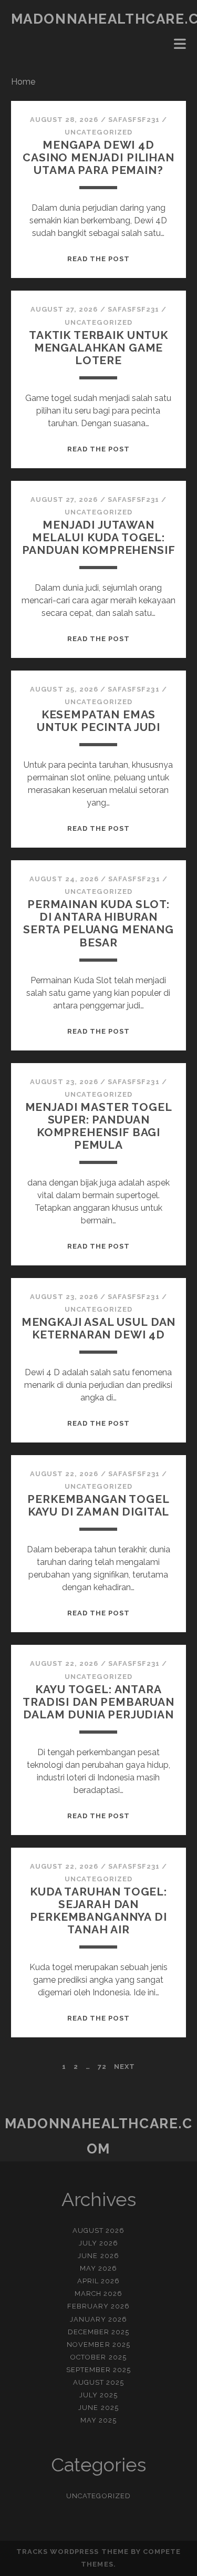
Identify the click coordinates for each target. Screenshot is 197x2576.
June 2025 (98, 2408)
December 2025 (99, 2332)
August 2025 (98, 2382)
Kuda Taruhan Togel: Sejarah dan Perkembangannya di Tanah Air (98, 1910)
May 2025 (98, 2420)
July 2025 (98, 2395)
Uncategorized (98, 132)
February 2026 (99, 2306)
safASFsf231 (134, 120)
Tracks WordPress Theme (72, 2552)
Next (125, 2067)
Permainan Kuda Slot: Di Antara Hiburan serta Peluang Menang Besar (98, 923)
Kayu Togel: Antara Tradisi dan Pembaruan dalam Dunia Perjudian (98, 1702)
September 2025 (99, 2370)
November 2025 (98, 2345)
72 (102, 2067)
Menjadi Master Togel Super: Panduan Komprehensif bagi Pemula (99, 1126)
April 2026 (98, 2281)
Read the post (99, 259)
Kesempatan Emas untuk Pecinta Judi (98, 721)
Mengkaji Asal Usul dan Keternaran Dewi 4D (99, 1328)
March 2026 (98, 2294)
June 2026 (98, 2256)
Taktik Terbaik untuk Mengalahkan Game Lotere (98, 348)
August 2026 (98, 2230)
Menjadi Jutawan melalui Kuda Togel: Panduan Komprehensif (99, 537)
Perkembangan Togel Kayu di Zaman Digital (98, 1505)
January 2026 (99, 2319)
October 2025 (98, 2357)
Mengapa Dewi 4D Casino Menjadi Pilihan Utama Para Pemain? (98, 157)
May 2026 (98, 2268)
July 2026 (98, 2243)
